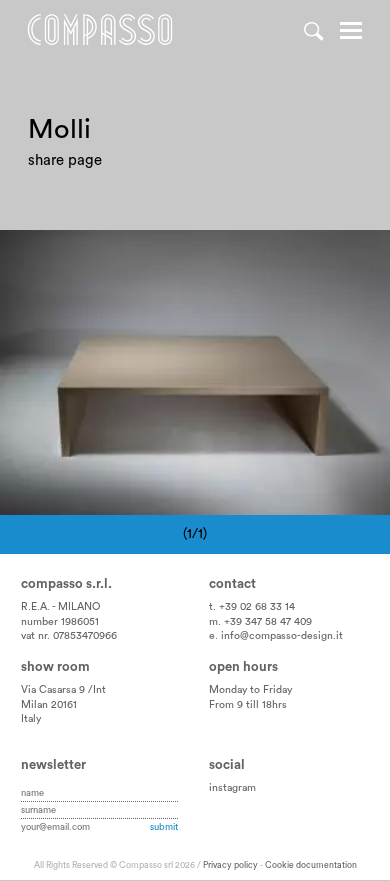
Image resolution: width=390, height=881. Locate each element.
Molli (145, 253)
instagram (232, 788)
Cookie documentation (311, 865)
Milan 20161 (49, 705)
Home (100, 30)
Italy (31, 719)
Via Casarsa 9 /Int (63, 690)
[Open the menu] (351, 33)
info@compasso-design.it (282, 636)
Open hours (243, 667)
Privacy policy (230, 865)
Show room (55, 667)
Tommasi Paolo (66, 253)
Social (227, 765)
